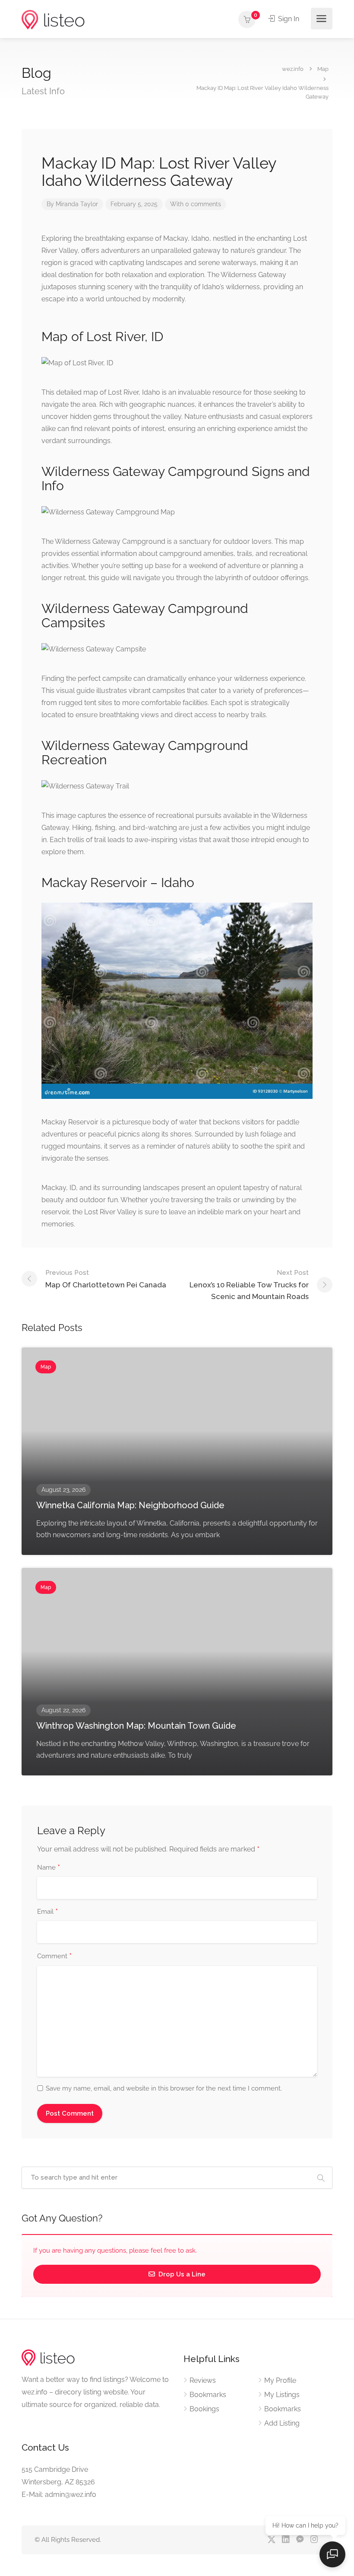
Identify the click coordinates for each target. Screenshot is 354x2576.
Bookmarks (208, 2395)
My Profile (280, 2380)
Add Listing (282, 2423)
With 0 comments (196, 204)
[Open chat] (332, 2554)
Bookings (204, 2409)
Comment (54, 1957)
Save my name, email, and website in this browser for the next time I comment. (164, 2088)
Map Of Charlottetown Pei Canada (106, 1279)
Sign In (288, 19)
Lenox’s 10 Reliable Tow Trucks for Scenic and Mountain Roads (249, 1285)
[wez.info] (53, 19)
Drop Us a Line (181, 2274)
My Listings (282, 2395)
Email (47, 1912)
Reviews (203, 2380)
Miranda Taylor (77, 204)
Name (49, 1868)
